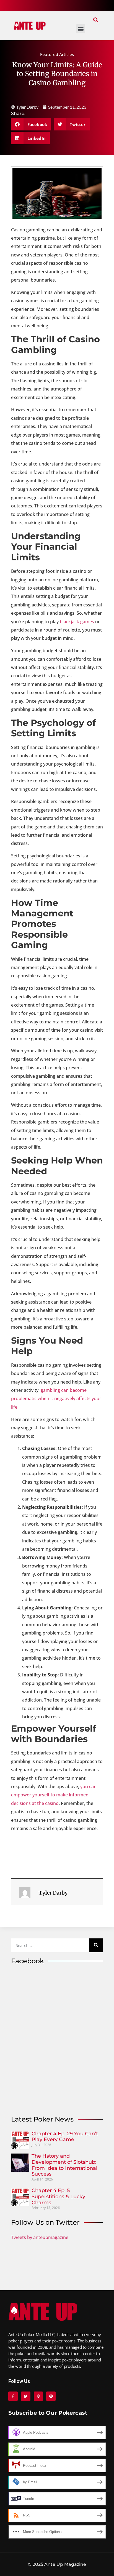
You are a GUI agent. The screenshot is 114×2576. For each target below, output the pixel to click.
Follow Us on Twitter (45, 2222)
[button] (96, 20)
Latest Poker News (42, 2119)
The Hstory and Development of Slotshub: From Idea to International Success (64, 2165)
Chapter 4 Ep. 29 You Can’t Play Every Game (65, 2137)
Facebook (28, 1961)
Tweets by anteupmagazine (40, 2237)
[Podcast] (38, 2396)
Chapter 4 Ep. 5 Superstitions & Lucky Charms (58, 2196)
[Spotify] (51, 2396)
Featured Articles (57, 54)
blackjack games (77, 622)
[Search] (96, 1945)
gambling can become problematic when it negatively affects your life (56, 1399)
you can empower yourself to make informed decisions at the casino (54, 1795)
